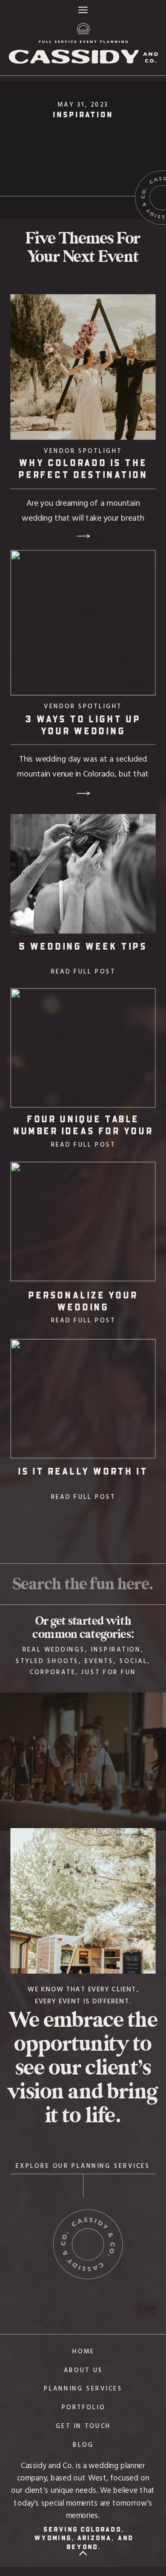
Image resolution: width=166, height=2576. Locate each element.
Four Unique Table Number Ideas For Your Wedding (83, 1130)
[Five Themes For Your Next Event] (83, 150)
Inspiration (83, 114)
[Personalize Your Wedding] (83, 1221)
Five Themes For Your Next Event (83, 248)
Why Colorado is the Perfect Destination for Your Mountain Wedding (83, 480)
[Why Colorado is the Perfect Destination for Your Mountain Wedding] (83, 367)
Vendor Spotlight (83, 450)
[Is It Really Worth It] (83, 1399)
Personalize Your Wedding (83, 1301)
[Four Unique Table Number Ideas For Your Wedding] (83, 1048)
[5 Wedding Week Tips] (83, 874)
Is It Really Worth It (83, 1471)
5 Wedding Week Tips (83, 946)
